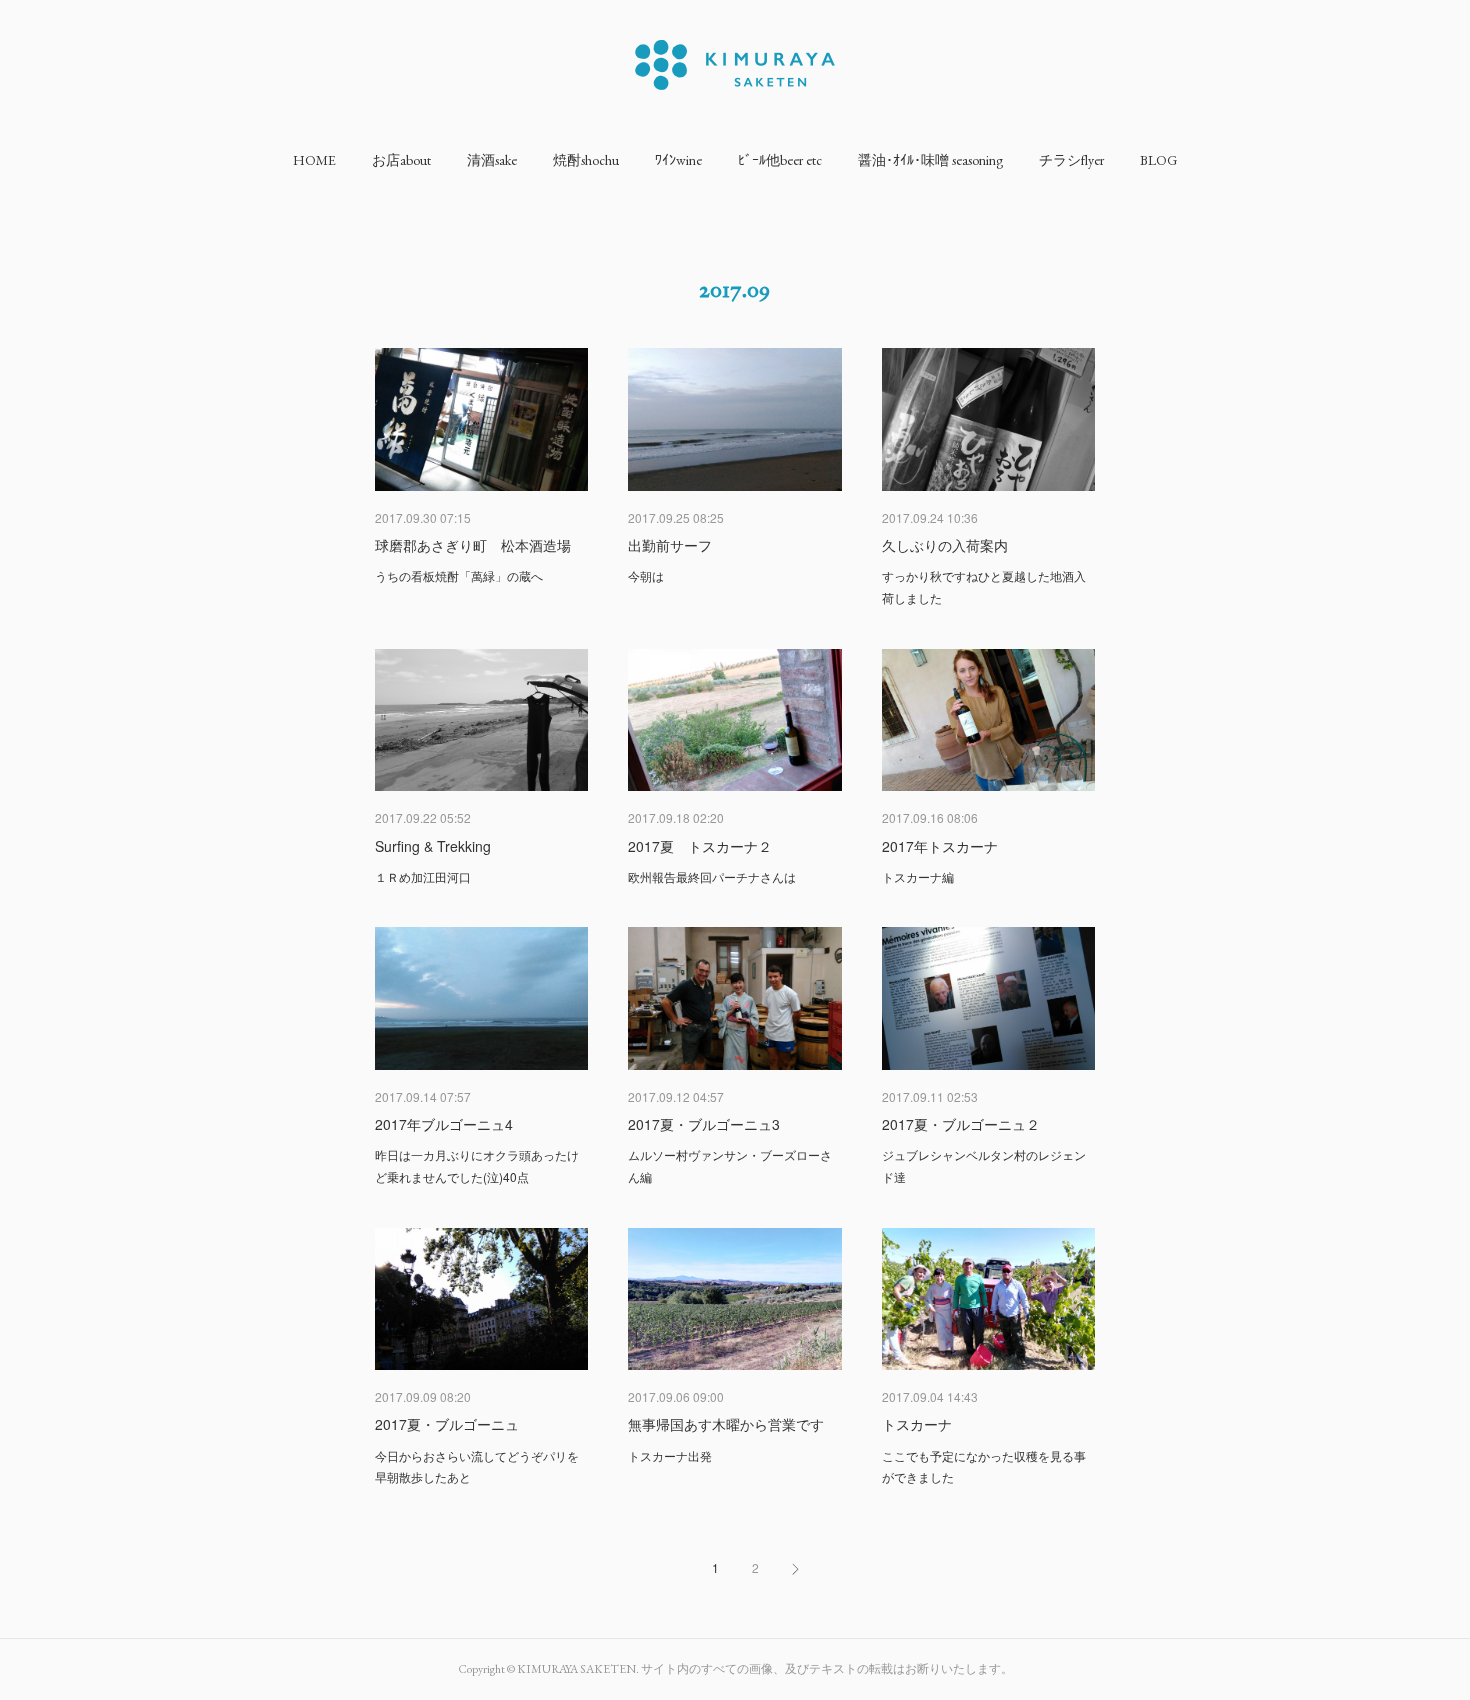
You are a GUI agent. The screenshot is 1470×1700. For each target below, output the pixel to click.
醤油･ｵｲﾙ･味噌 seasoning (930, 160)
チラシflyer (1071, 160)
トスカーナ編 (918, 876)
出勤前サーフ (670, 545)
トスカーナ (917, 1424)
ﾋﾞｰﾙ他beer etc (780, 160)
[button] (314, 160)
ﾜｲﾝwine (678, 160)
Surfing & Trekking (433, 846)
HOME (314, 160)
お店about (401, 160)
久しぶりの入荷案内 (945, 545)
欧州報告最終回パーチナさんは (712, 876)
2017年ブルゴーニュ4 (444, 1124)
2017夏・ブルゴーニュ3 (704, 1124)
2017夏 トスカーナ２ (700, 846)
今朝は (646, 575)
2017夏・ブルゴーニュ (447, 1424)
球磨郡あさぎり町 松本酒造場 (473, 545)
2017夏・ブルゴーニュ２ (961, 1124)
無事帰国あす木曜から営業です (726, 1424)
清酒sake (492, 160)
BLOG (1158, 160)
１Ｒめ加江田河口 (423, 876)
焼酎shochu (586, 160)
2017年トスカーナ (940, 846)
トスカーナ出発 (670, 1455)
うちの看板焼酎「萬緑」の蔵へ (459, 575)
